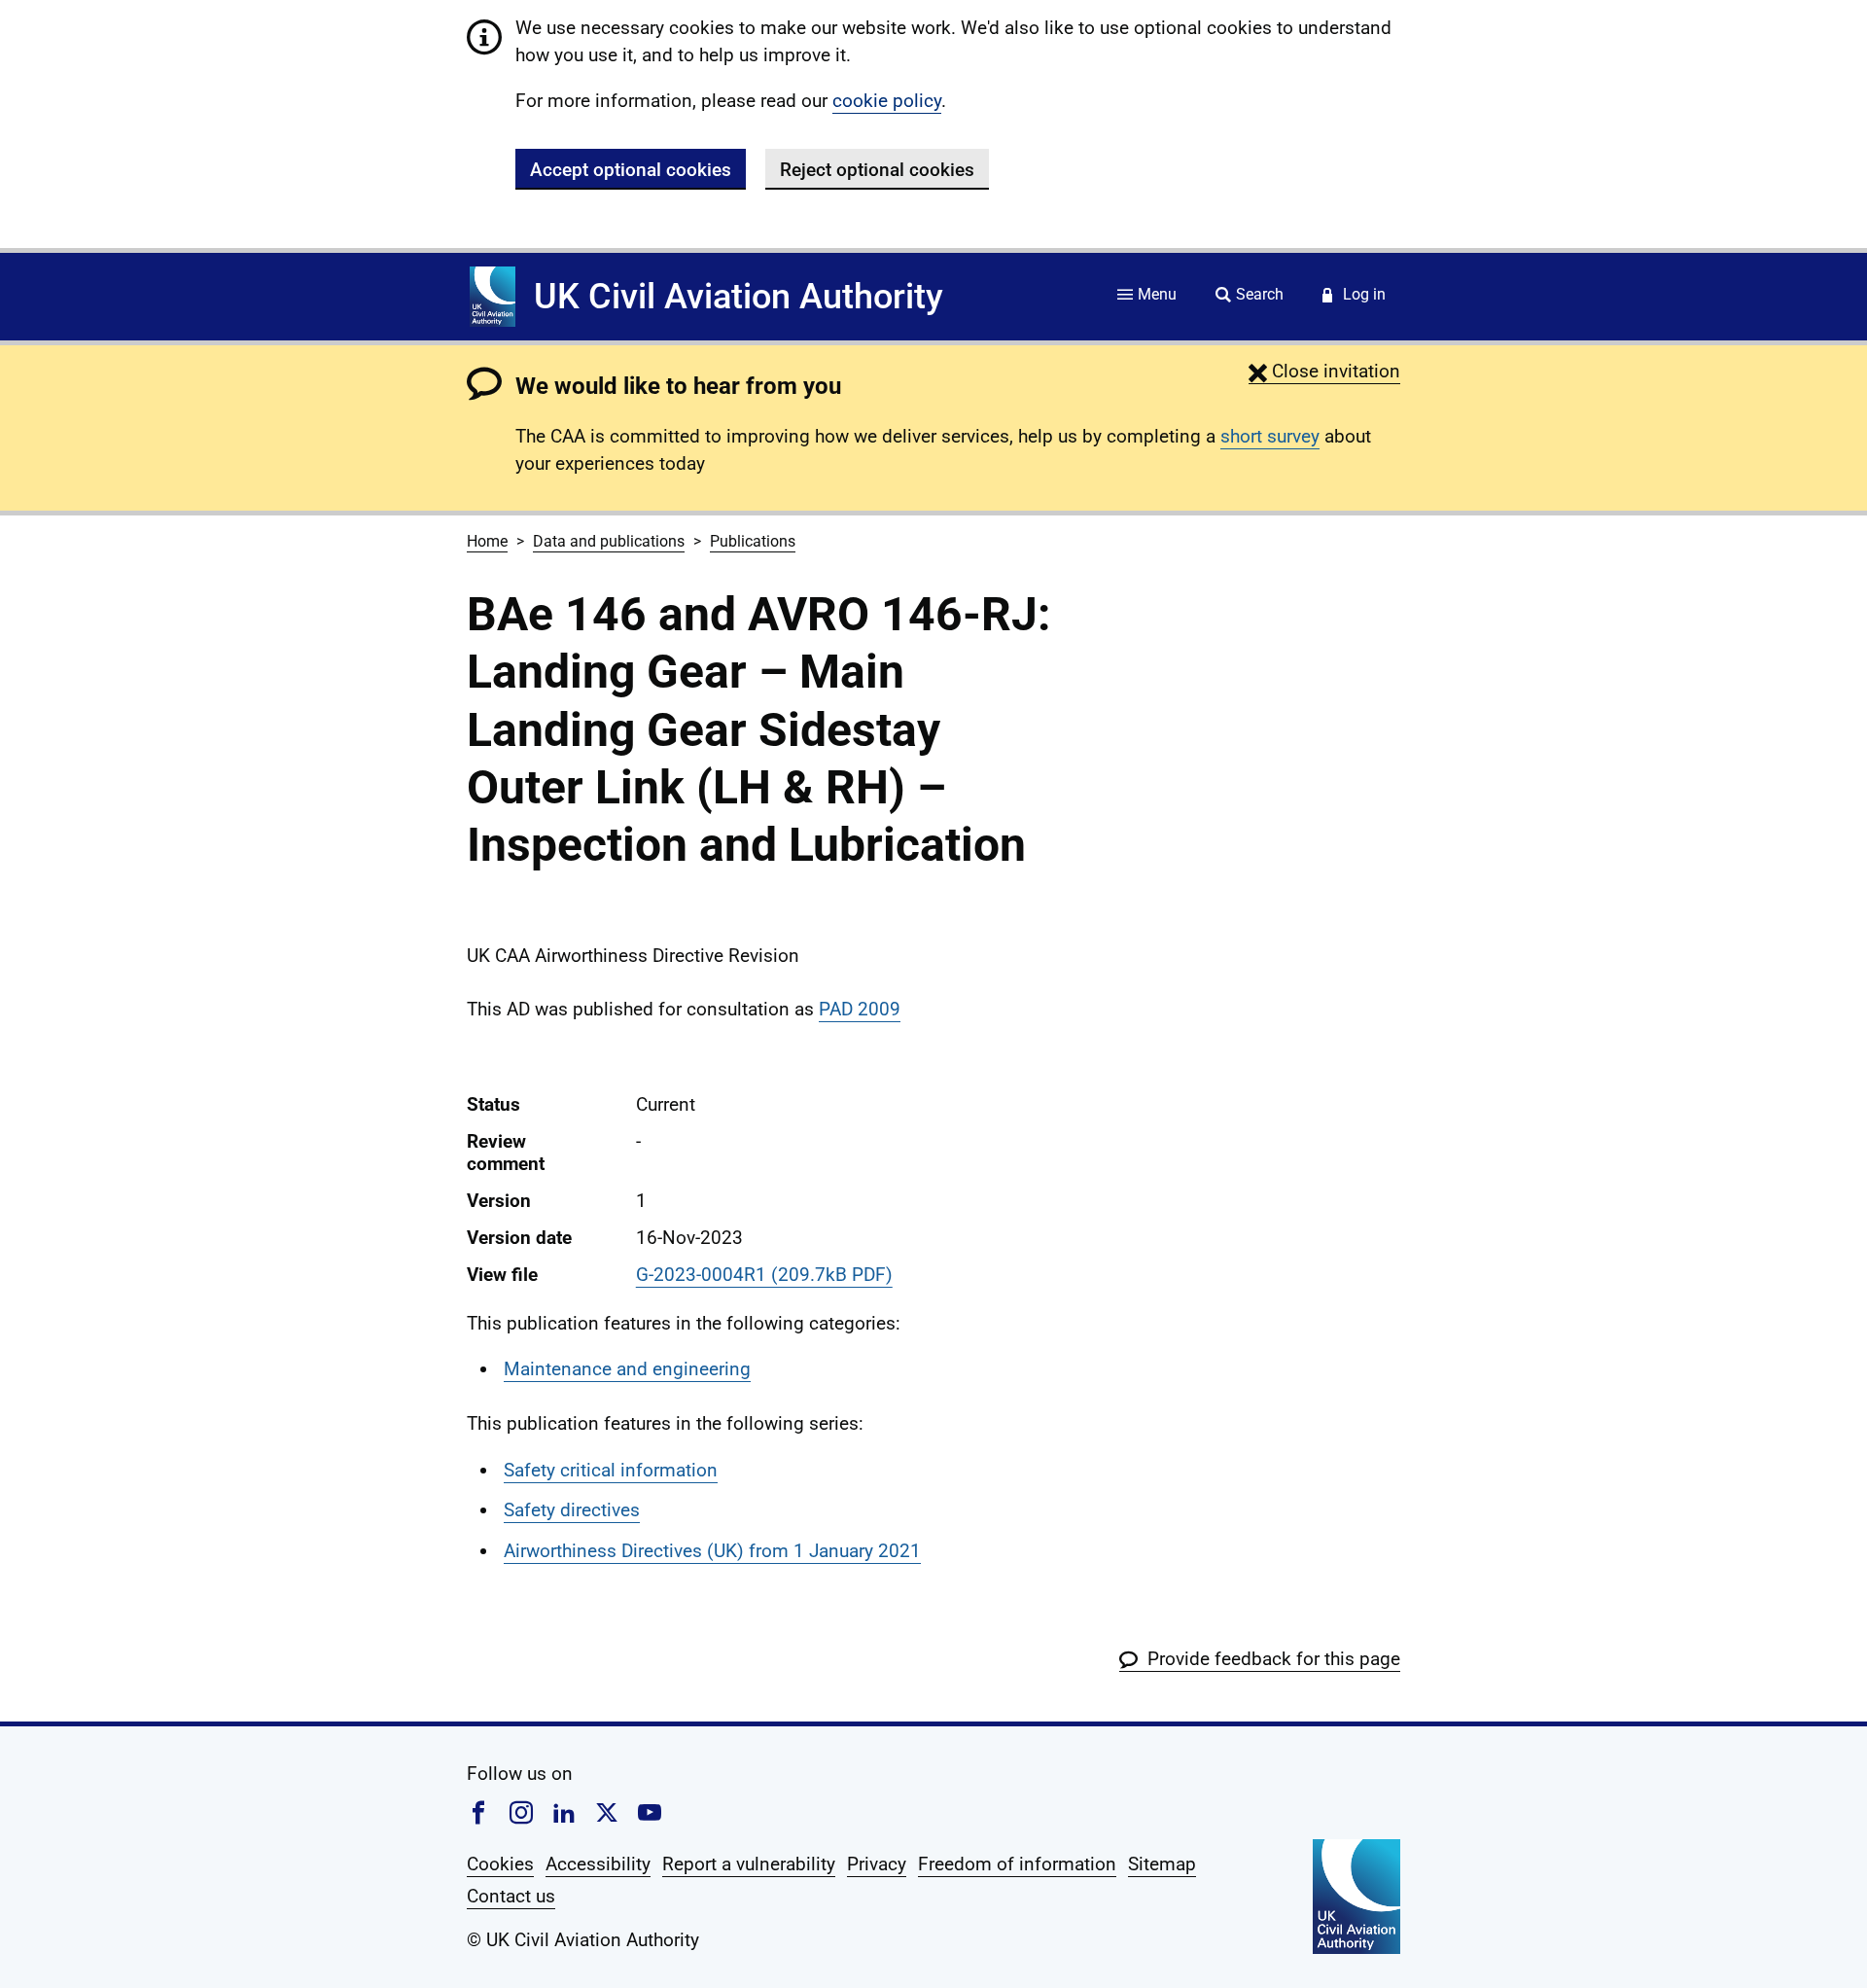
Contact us (511, 1896)
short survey (1270, 436)
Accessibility (598, 1864)
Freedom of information (1017, 1864)
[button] (1324, 371)
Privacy (877, 1864)
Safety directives (572, 1510)
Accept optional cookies (631, 170)
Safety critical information (611, 1470)
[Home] (493, 297)
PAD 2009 (860, 1009)
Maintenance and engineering (627, 1369)
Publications (753, 541)
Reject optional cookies (877, 170)
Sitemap (1162, 1864)
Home (487, 541)
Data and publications (609, 541)
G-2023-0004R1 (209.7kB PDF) (764, 1275)
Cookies (500, 1864)
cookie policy (887, 101)
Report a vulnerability (749, 1864)
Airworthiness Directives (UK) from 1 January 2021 (712, 1551)
